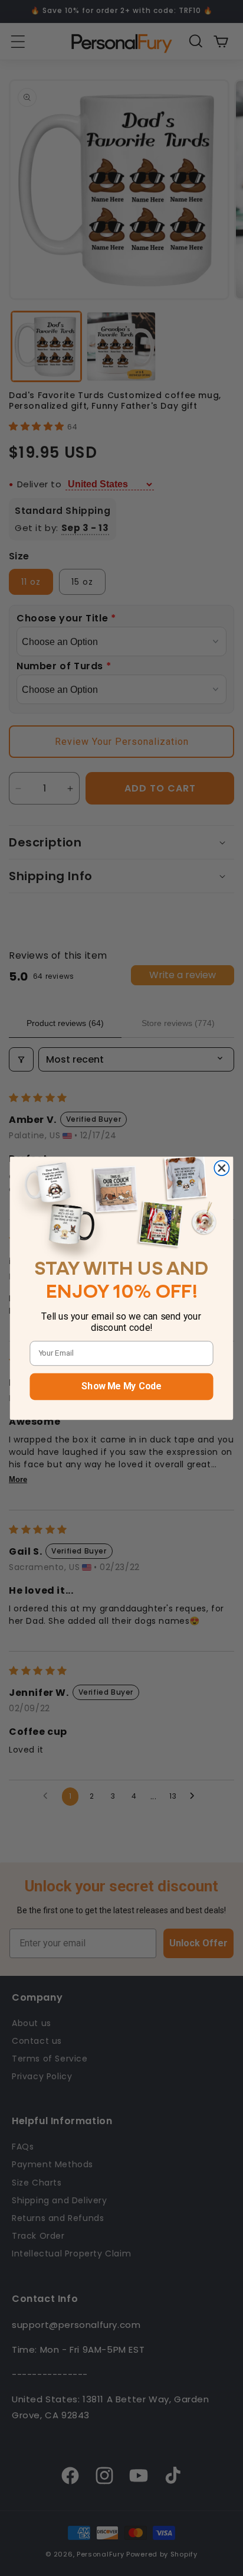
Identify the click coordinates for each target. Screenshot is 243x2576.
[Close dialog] (221, 1168)
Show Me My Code (121, 1386)
